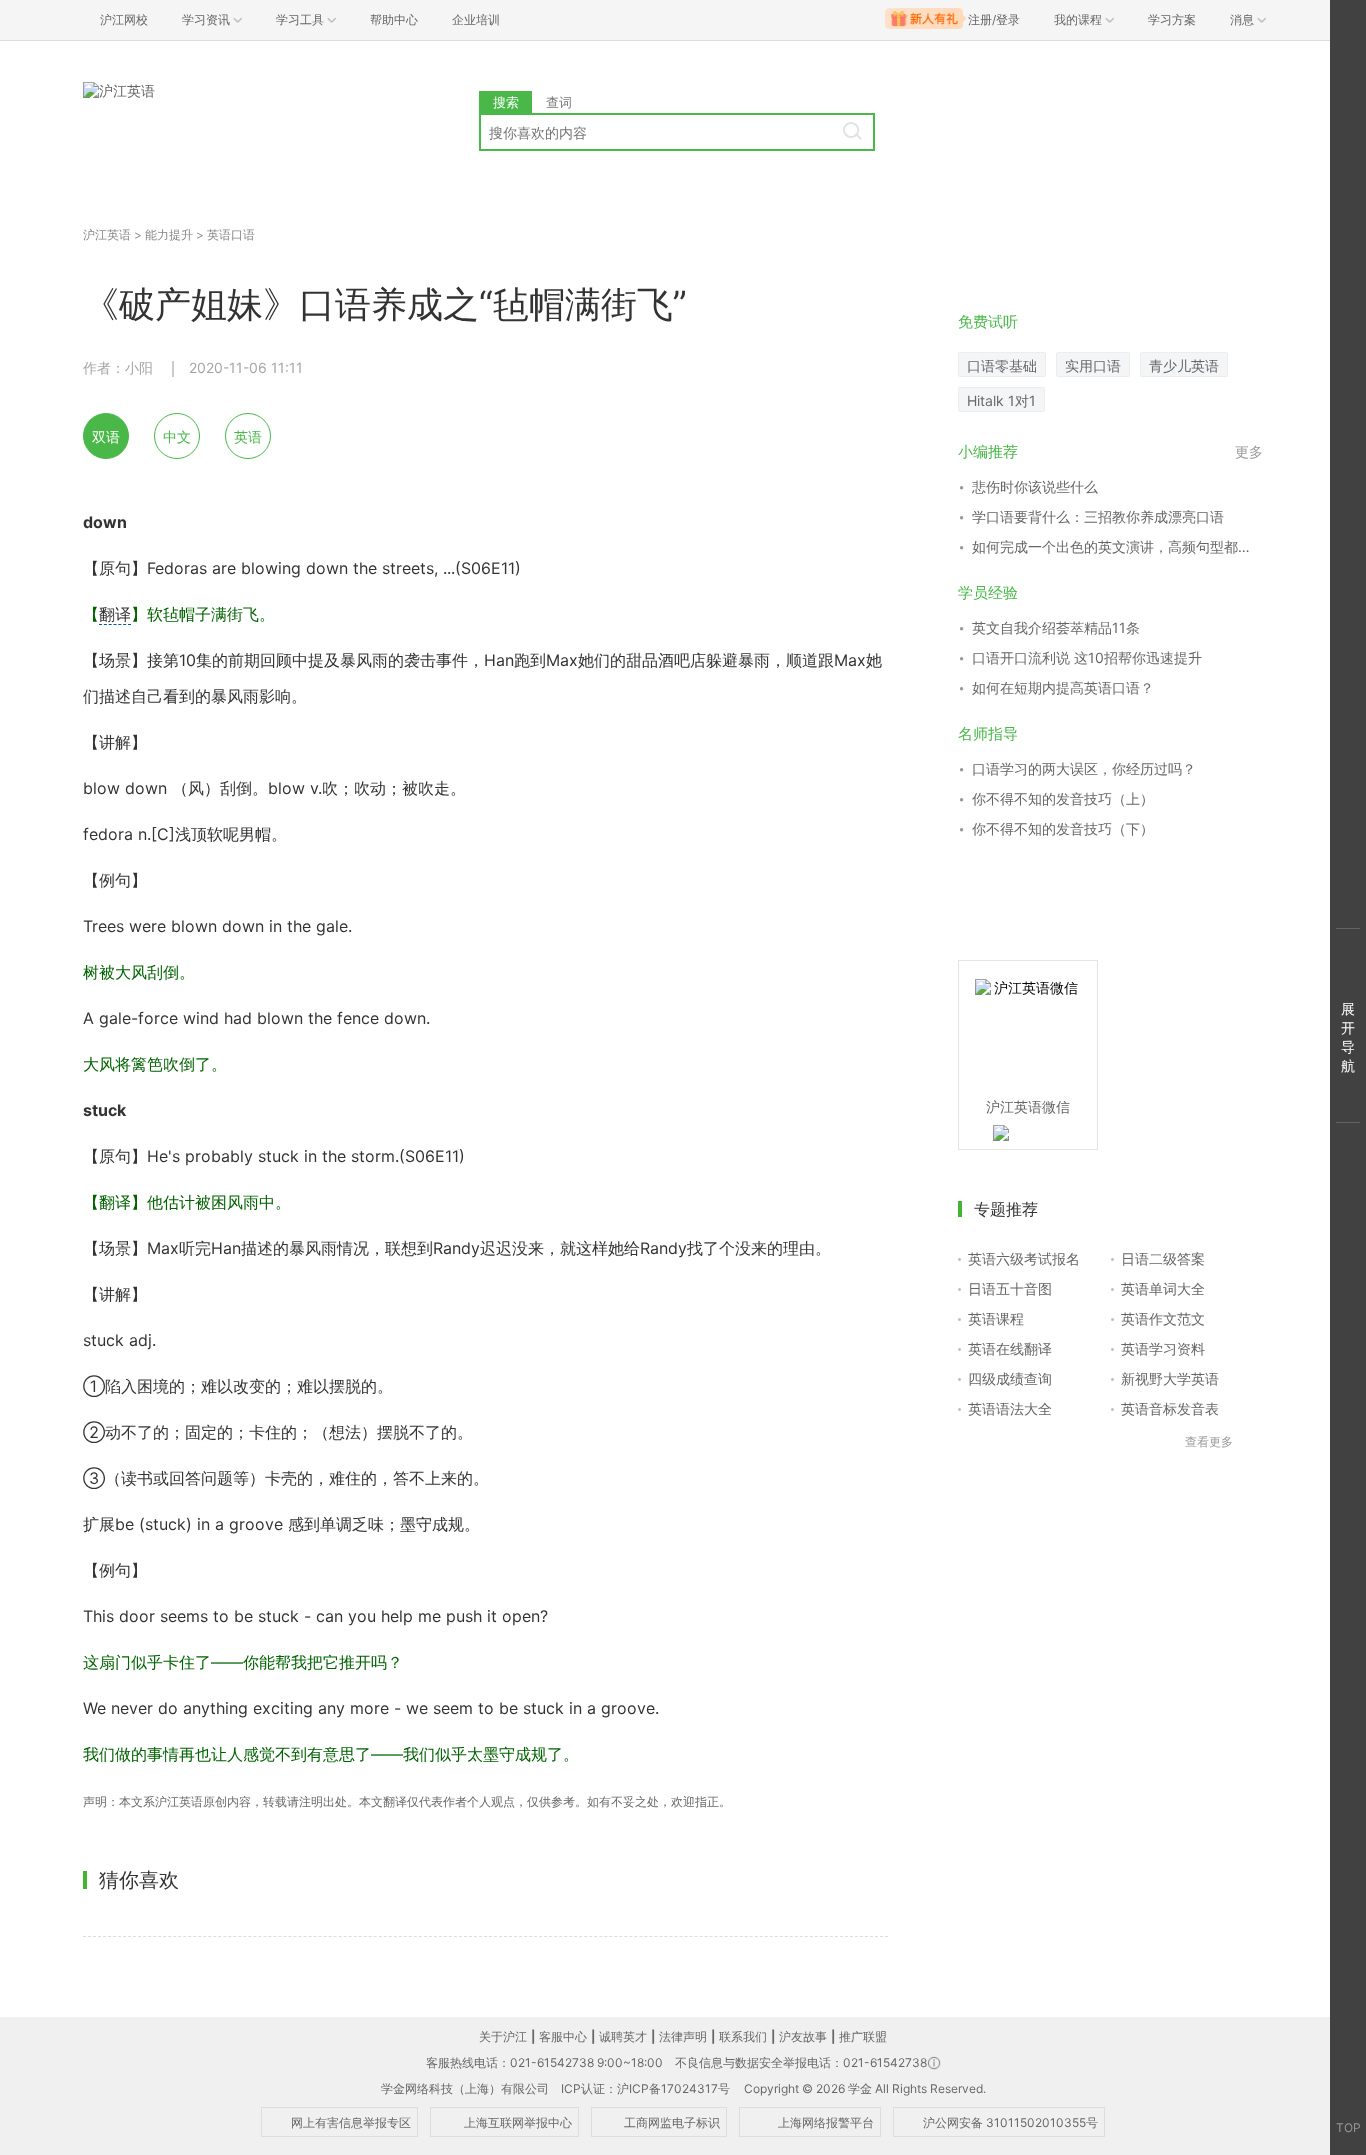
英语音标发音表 (1170, 1408)
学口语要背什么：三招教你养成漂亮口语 (1098, 516)
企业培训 (476, 19)
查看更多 (1209, 1441)
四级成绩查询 (1010, 1378)
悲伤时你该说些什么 (1035, 486)
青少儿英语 (1184, 365)
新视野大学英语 (1170, 1378)
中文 (177, 436)
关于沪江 (503, 2036)
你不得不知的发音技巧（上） (1063, 798)
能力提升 (169, 234)
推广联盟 (863, 2036)
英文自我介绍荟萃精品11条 (1056, 627)
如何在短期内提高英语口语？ (1063, 687)
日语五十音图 (1010, 1288)
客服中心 (563, 2036)
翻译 (115, 614)
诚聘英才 (623, 2036)
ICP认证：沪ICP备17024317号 (645, 2088)
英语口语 (231, 234)
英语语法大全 (1010, 1408)
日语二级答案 (1163, 1258)
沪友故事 (803, 2036)
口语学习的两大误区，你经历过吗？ (1084, 768)
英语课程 (996, 1318)
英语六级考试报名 (1024, 1258)
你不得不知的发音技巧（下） (1063, 828)
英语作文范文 (1163, 1318)
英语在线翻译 (1010, 1348)
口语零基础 (1002, 365)
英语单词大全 (1163, 1288)
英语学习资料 (1163, 1348)
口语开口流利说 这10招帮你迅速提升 (1087, 657)
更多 (1249, 451)
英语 (248, 436)
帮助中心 (394, 19)
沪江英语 (107, 234)
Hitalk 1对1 (1001, 400)
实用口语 (1093, 365)
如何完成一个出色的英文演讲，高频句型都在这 (1117, 546)
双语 (106, 436)
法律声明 (683, 2036)
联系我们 (743, 2036)
